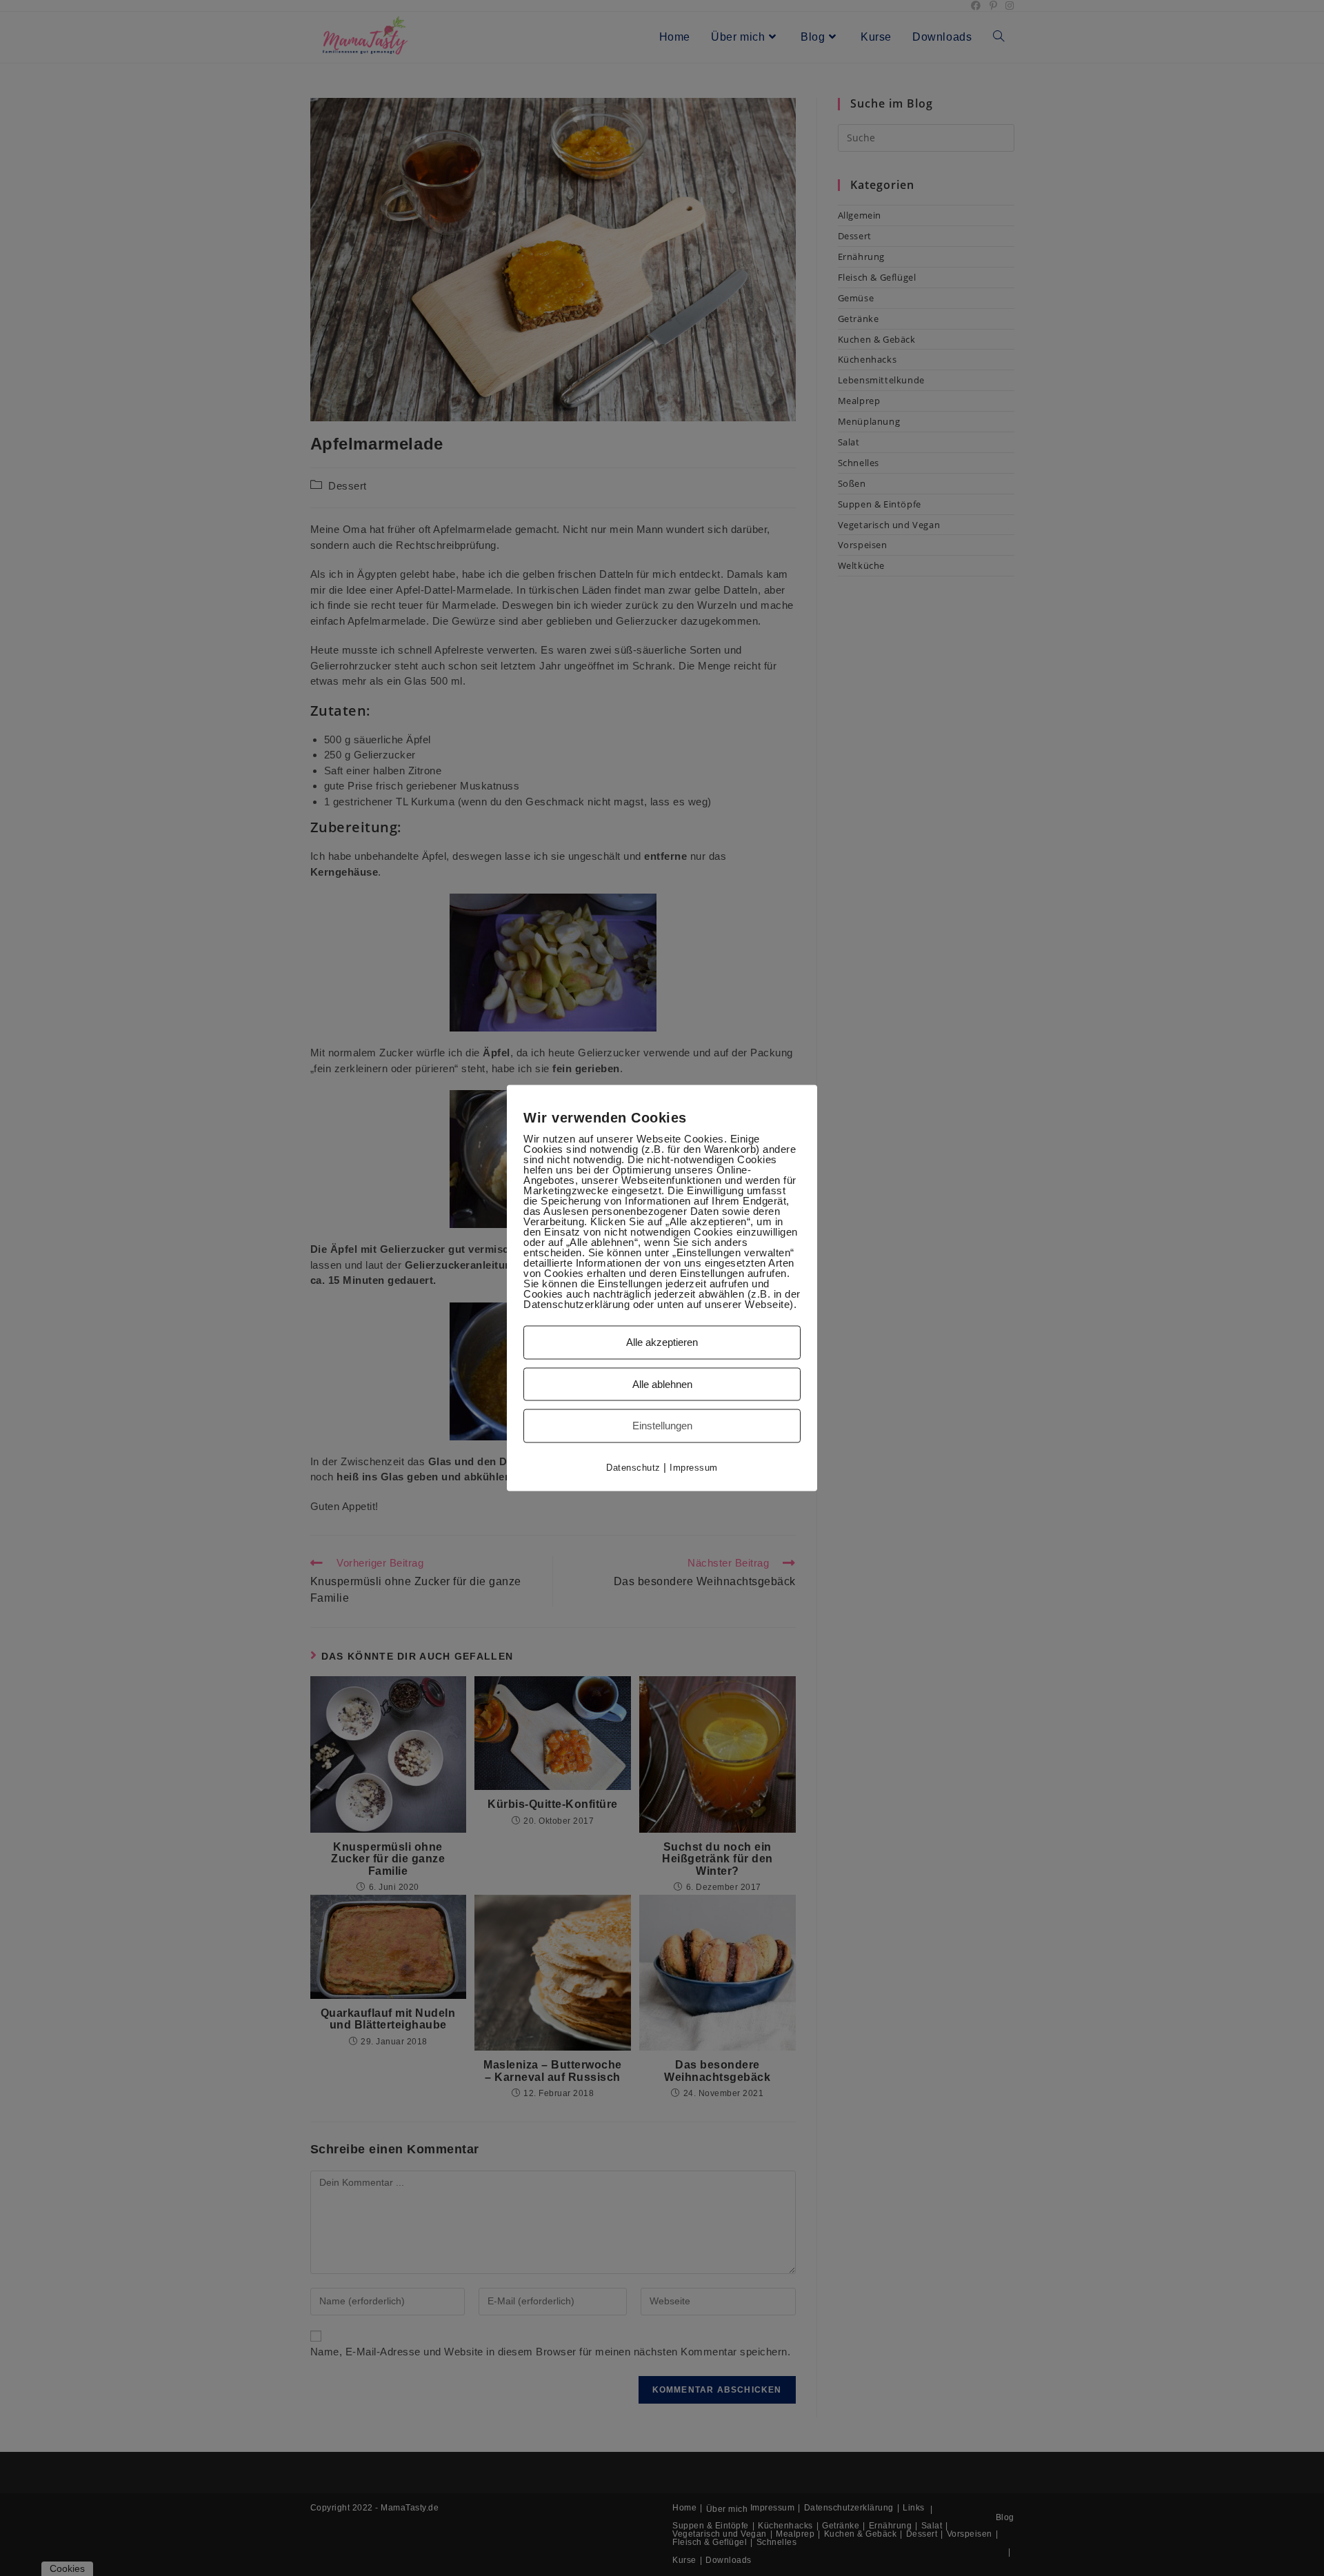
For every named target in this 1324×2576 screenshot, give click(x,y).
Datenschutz (633, 1467)
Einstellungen (662, 1426)
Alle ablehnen (662, 1383)
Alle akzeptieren (662, 1342)
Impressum (694, 1467)
